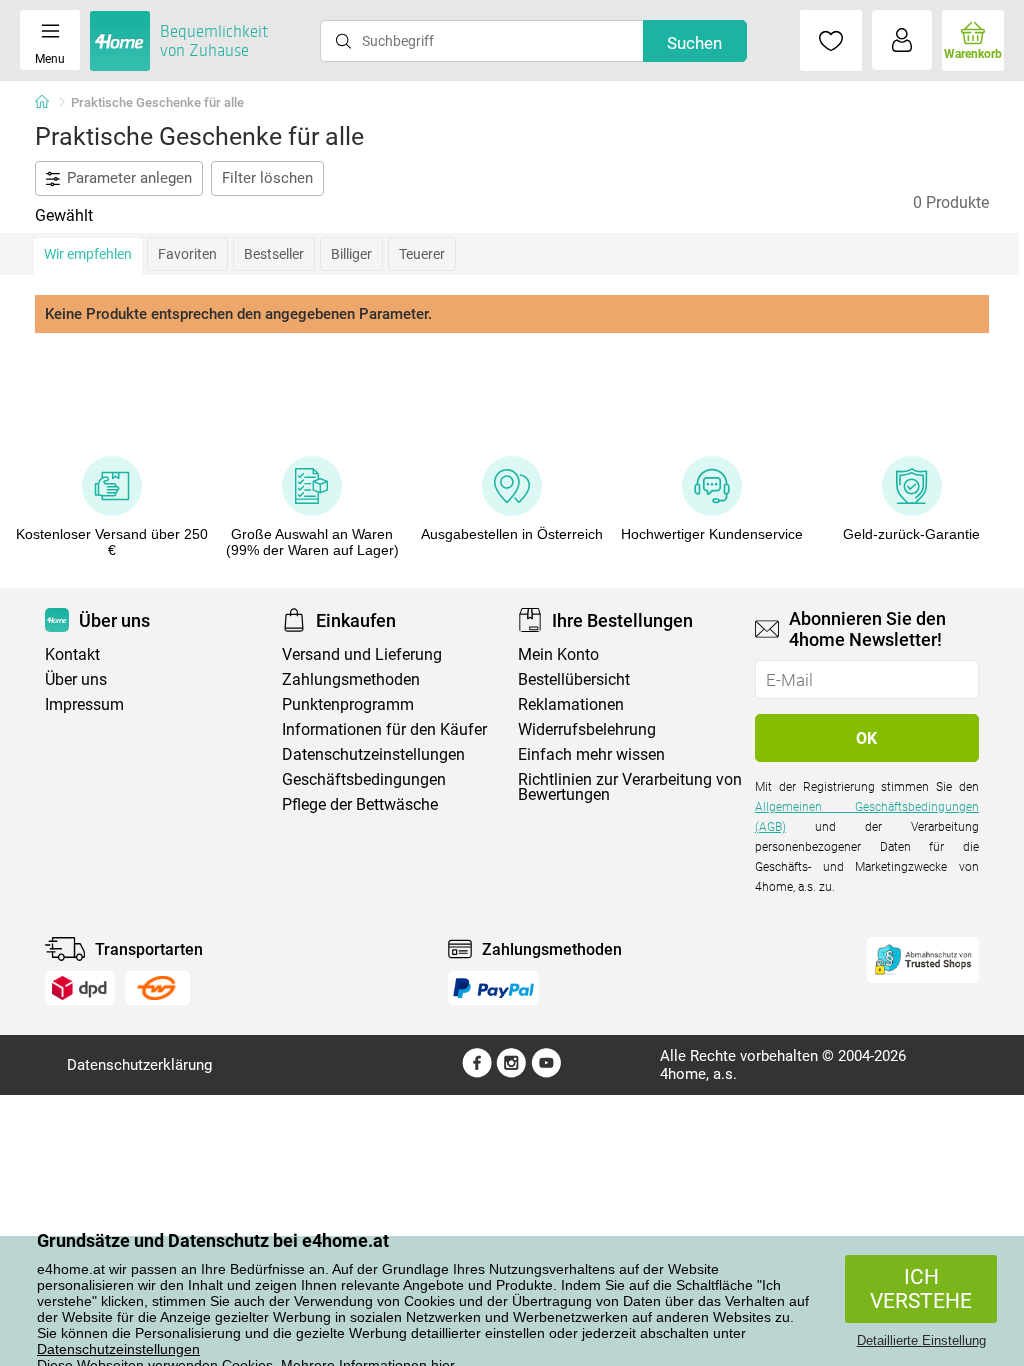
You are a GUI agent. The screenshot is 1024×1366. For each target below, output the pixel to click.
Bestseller (274, 254)
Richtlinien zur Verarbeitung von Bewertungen (630, 787)
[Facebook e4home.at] (477, 1073)
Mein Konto (558, 654)
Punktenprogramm (348, 704)
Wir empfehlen (88, 254)
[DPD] (80, 988)
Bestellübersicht (574, 679)
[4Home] (49, 103)
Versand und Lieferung (362, 654)
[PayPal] (493, 988)
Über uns (76, 679)
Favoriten (187, 254)
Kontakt (72, 654)
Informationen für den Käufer (384, 729)
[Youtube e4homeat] (546, 1073)
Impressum (84, 704)
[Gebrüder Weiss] (157, 988)
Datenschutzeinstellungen (118, 1349)
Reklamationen (571, 704)
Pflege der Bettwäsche (360, 804)
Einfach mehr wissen (591, 754)
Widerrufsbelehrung (587, 729)
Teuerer (422, 254)
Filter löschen (267, 178)
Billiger (351, 254)
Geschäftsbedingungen (364, 779)
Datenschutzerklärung (139, 1065)
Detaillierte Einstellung (921, 1340)
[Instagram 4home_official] (511, 1073)
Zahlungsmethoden (351, 679)
